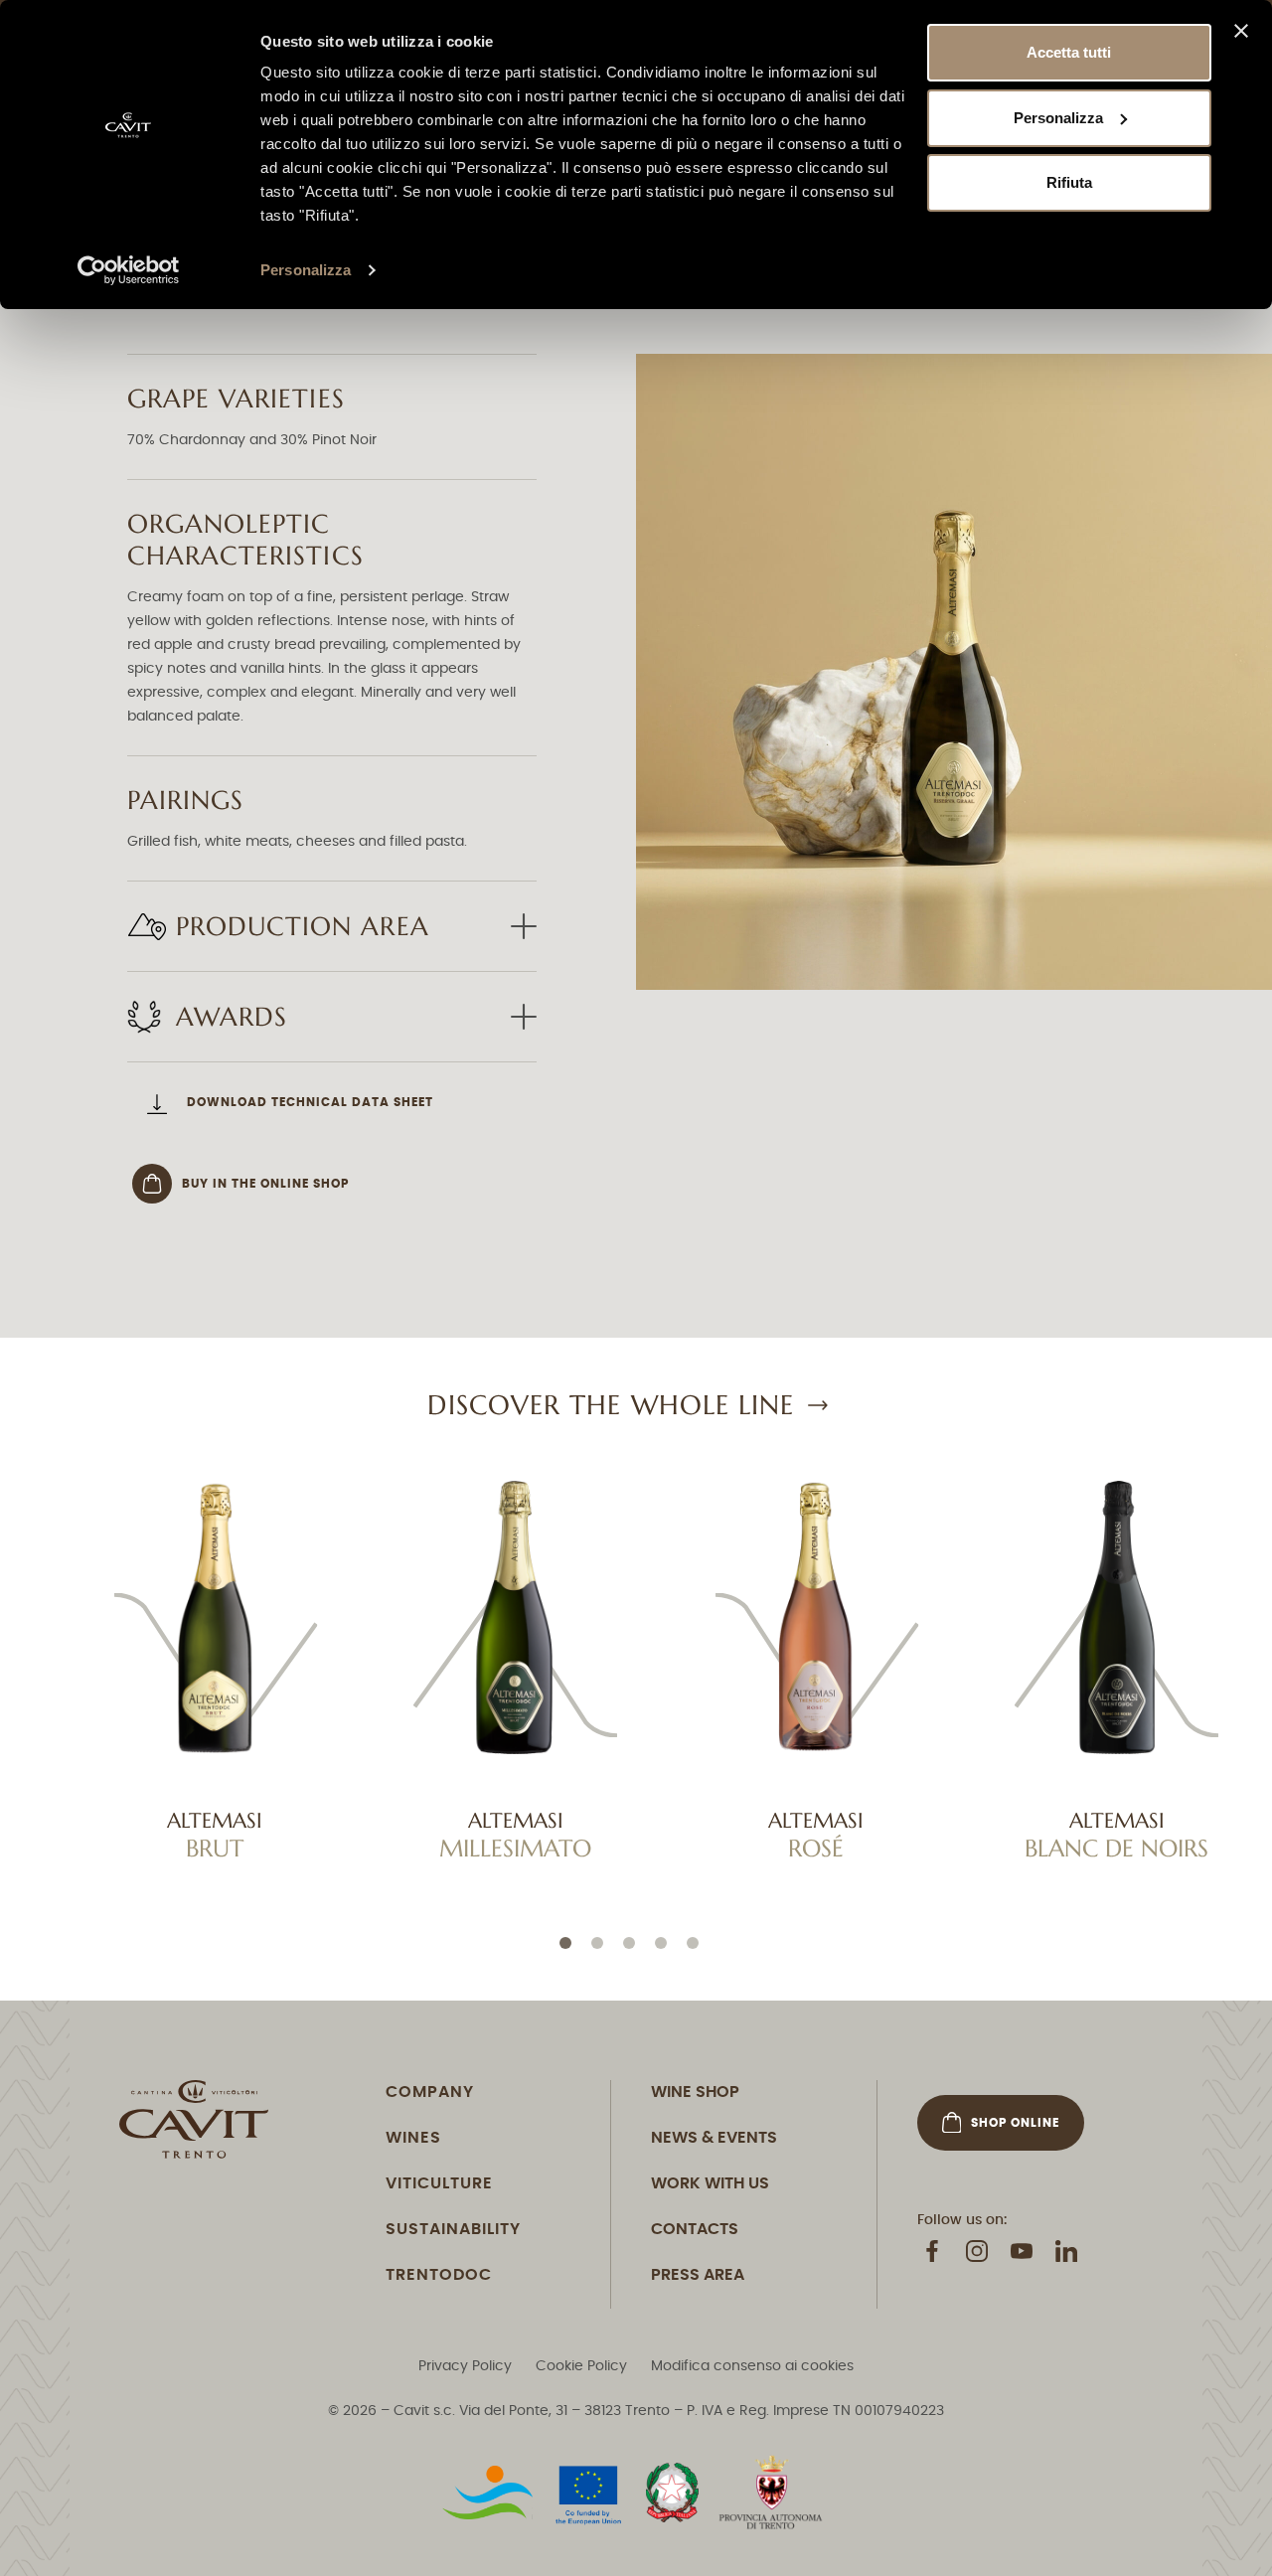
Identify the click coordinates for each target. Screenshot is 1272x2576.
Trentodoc (439, 2274)
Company (430, 2091)
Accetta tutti (1069, 52)
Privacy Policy (465, 2365)
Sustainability (453, 2228)
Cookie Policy (581, 2365)
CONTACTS (695, 2228)
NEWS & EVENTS (714, 2137)
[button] (565, 1943)
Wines (413, 2137)
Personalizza (306, 270)
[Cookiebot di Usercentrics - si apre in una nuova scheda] (129, 270)
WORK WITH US (710, 2182)
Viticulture (439, 2182)
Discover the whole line (611, 1405)
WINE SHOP (695, 2091)
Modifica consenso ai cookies (752, 2365)
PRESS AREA (698, 2274)
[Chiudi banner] (1241, 31)
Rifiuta (1069, 182)
